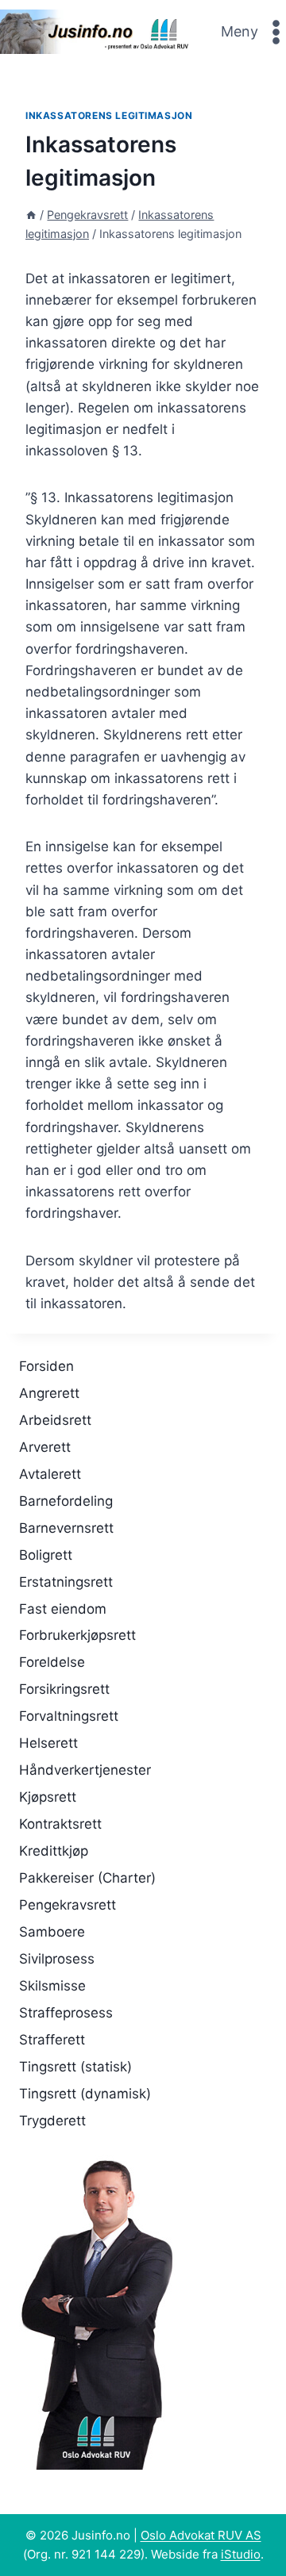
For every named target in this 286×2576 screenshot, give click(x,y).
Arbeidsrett (55, 1420)
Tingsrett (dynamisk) (85, 2094)
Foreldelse (52, 1662)
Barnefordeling (66, 1501)
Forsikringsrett (64, 1689)
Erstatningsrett (66, 1582)
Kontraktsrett (60, 1824)
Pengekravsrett (68, 1905)
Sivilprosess (57, 1959)
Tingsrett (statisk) (75, 2067)
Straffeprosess (66, 2013)
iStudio (241, 2554)
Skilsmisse (52, 1986)
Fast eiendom (63, 1609)
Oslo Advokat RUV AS (201, 2535)
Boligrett (46, 1555)
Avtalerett (50, 1474)
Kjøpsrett (48, 1797)
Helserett (48, 1743)
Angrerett (49, 1393)
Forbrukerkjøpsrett (77, 1635)
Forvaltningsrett (69, 1716)
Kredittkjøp (54, 1851)
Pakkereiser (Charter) (87, 1878)
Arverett (45, 1447)
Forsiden (46, 1366)
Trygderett (52, 2121)
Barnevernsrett (66, 1528)
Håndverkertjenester (85, 1770)
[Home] (31, 215)
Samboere (52, 1932)
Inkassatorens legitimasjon (109, 115)
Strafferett (52, 2040)
